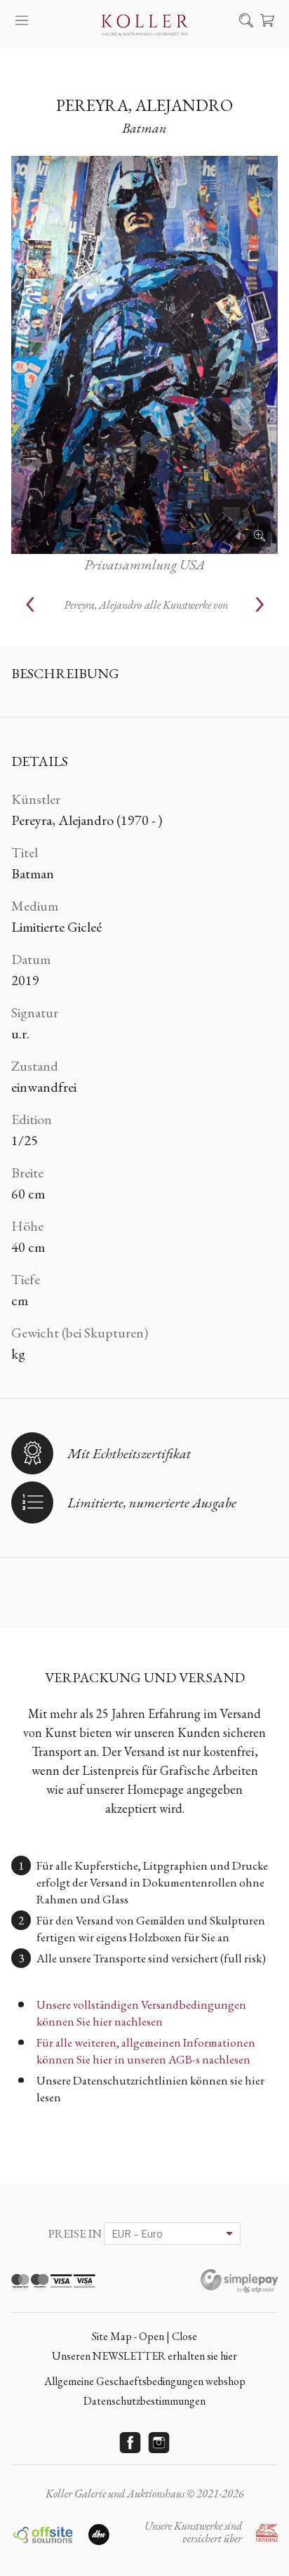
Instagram (159, 2443)
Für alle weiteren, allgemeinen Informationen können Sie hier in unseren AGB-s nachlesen (146, 2051)
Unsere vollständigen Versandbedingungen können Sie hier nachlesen (141, 2013)
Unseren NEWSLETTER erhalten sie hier (144, 2356)
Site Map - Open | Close (144, 2336)
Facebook (130, 2443)
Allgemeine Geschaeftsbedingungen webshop (145, 2381)
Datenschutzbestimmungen (144, 2401)
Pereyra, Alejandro (144, 105)
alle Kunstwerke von (146, 605)
